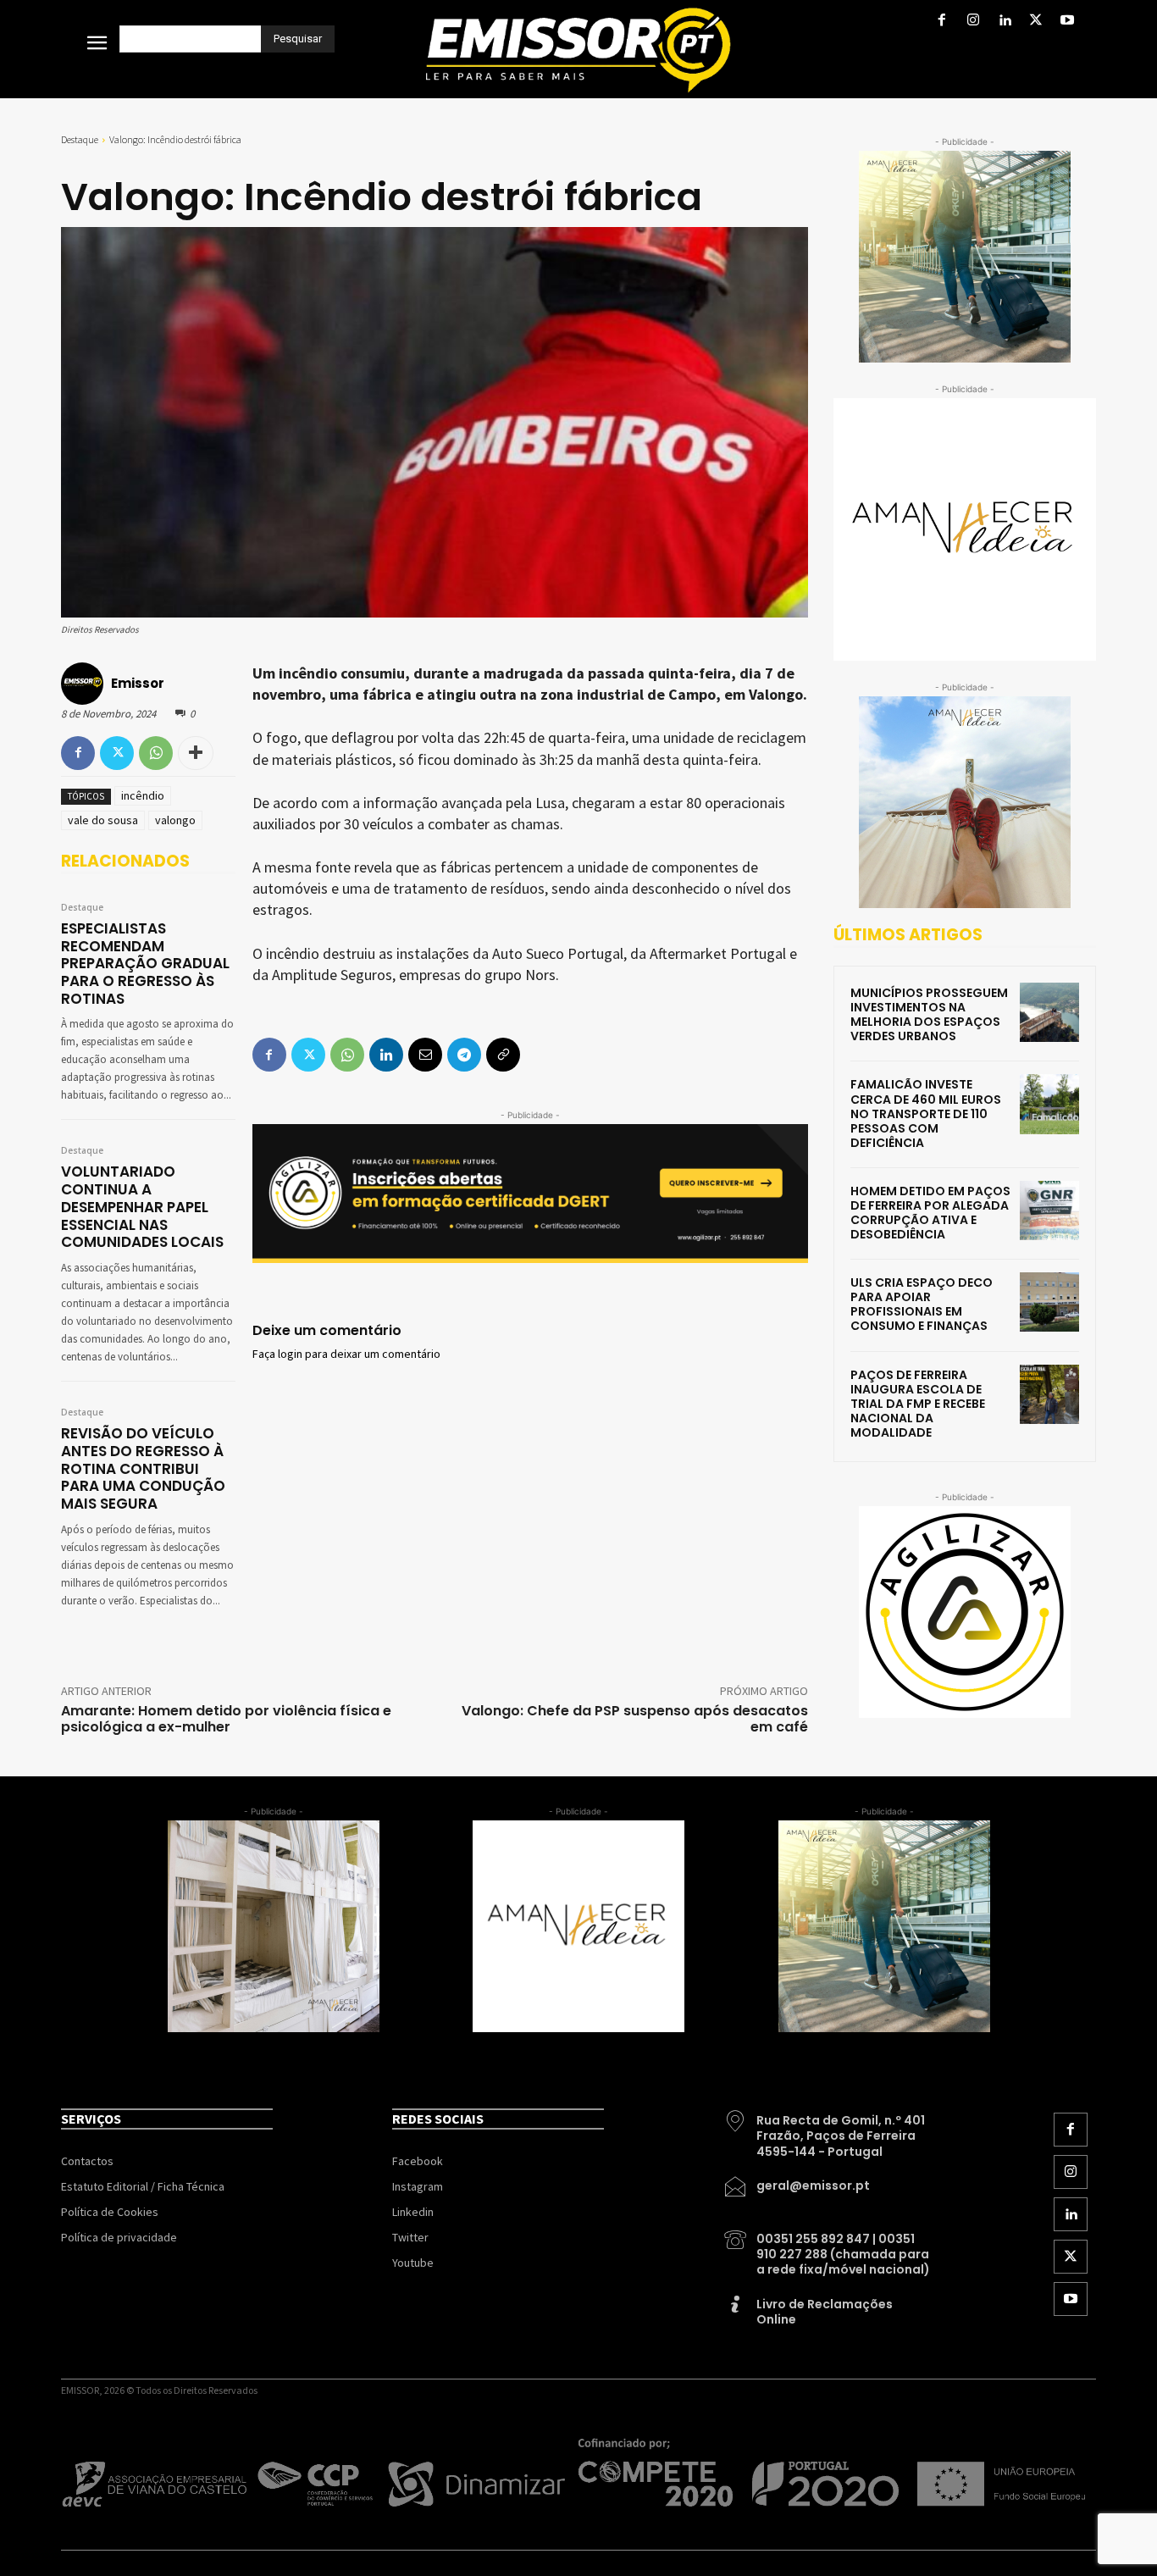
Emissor (138, 683)
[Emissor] (85, 684)
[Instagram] (973, 22)
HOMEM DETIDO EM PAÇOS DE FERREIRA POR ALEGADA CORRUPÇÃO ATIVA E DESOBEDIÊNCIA (930, 1213)
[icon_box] (828, 2130)
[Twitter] (1036, 22)
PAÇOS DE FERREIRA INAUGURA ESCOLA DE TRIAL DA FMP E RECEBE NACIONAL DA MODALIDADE (918, 1404)
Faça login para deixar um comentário (346, 1354)
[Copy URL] (503, 1055)
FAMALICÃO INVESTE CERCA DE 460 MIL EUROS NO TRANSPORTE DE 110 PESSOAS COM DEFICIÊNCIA (926, 1113)
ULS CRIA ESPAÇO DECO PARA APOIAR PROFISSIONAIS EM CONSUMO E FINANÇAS (922, 1304)
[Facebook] (941, 22)
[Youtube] (1068, 22)
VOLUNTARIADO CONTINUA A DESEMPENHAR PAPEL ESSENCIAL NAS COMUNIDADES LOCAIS (142, 1207)
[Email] (425, 1055)
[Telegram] (464, 1055)
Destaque (80, 139)
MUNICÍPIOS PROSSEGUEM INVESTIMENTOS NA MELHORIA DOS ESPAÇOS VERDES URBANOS (929, 1014)
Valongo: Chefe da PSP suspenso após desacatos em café (635, 1719)
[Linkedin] (1004, 22)
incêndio (143, 795)
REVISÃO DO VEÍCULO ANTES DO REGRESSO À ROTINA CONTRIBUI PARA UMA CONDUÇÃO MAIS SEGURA (143, 1468)
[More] (196, 753)
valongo (175, 820)
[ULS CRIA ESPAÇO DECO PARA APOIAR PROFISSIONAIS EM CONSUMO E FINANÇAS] (1049, 1302)
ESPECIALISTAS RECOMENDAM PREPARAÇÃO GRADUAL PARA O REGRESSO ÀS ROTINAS (145, 964)
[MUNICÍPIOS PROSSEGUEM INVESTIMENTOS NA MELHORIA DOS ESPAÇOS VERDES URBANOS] (1049, 1012)
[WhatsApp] (156, 753)
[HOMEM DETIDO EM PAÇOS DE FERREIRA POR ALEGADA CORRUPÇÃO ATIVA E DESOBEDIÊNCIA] (1049, 1210)
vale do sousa (103, 820)
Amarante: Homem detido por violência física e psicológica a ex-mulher (226, 1719)
